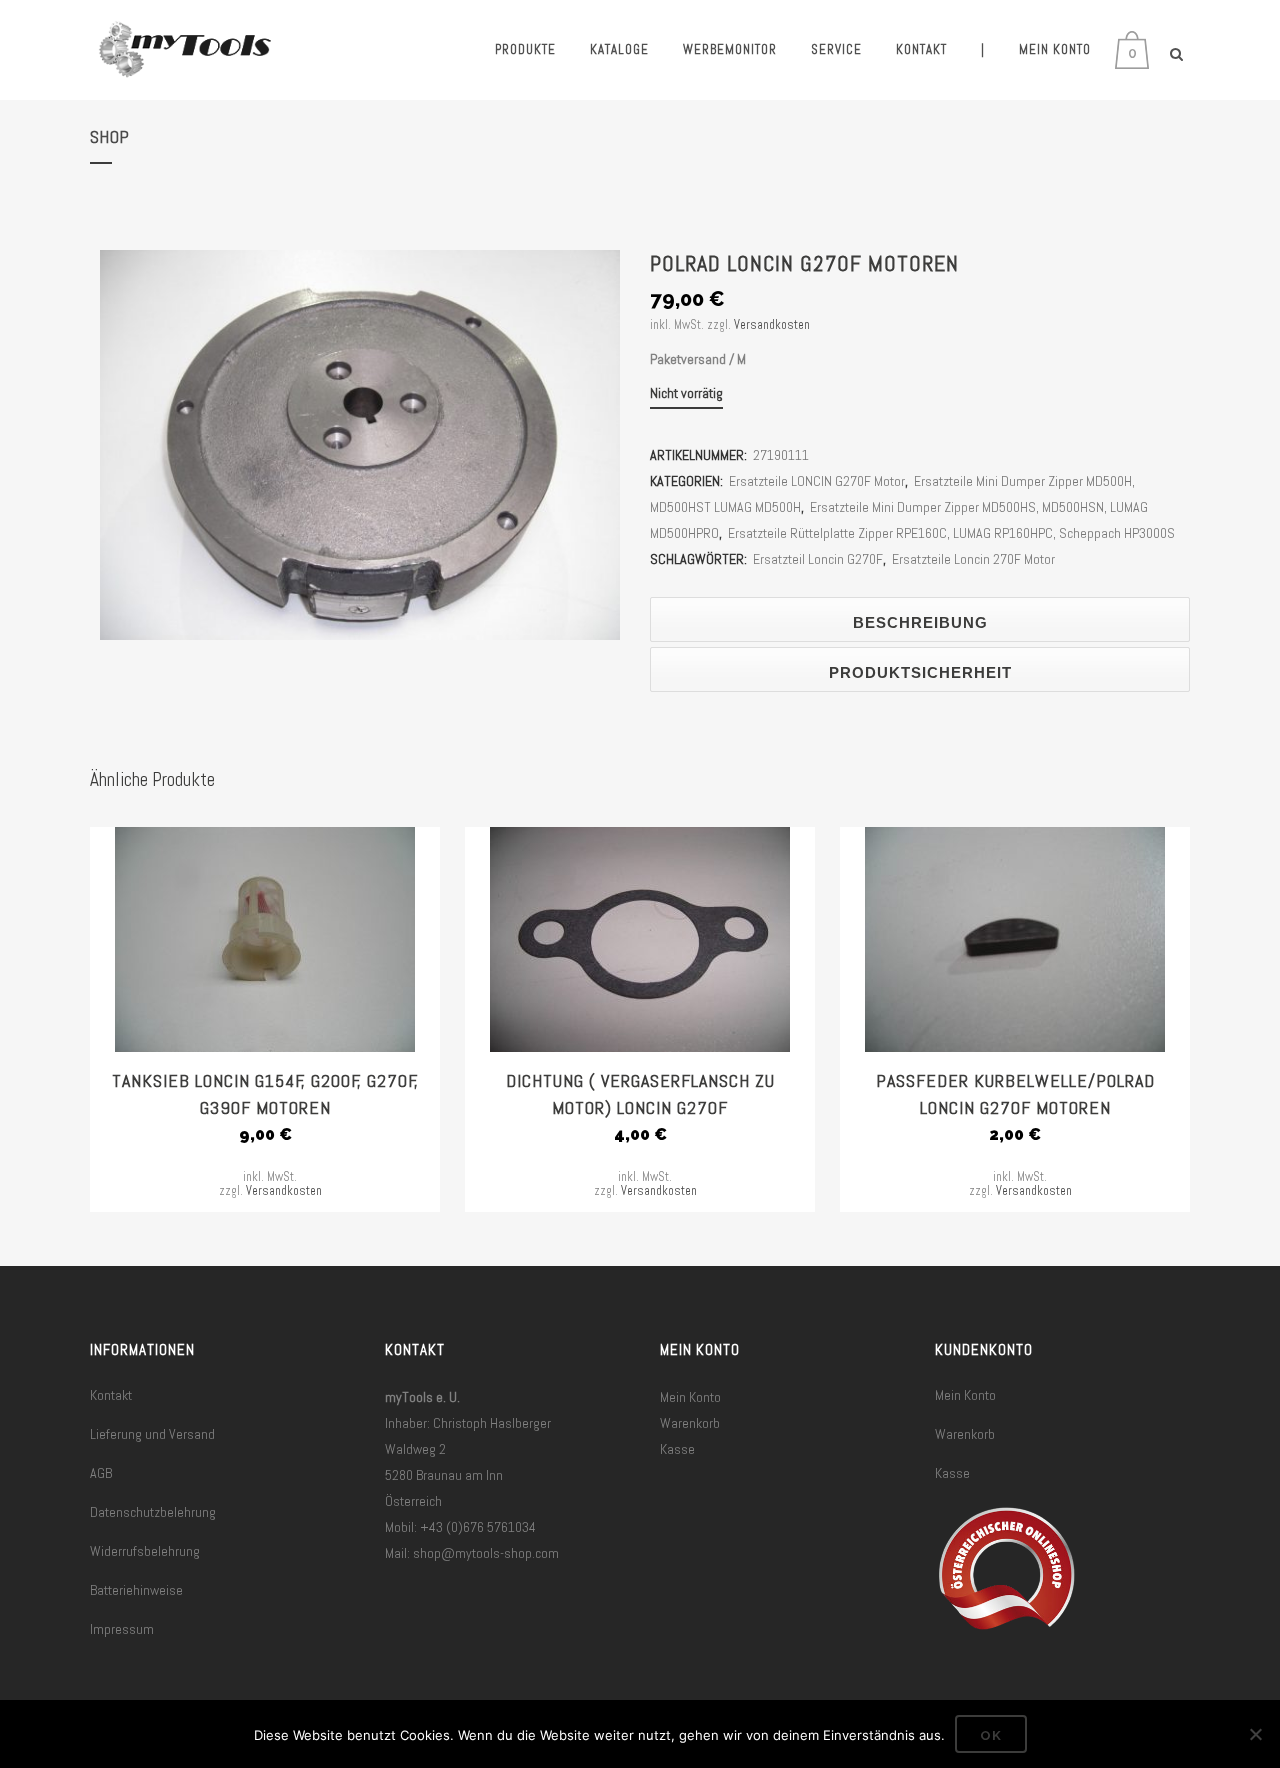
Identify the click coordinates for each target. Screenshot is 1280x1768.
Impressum (122, 1629)
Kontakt (111, 1395)
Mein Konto (690, 1397)
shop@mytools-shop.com (486, 1553)
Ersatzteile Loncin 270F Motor (973, 559)
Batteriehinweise (136, 1590)
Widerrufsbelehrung (145, 1551)
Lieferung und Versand (152, 1434)
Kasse (677, 1449)
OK (991, 1735)
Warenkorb (690, 1423)
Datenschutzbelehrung (153, 1512)
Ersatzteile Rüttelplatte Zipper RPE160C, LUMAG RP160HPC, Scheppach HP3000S (951, 533)
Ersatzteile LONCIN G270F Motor (817, 481)
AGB (101, 1473)
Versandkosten (772, 325)
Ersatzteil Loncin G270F (818, 559)
